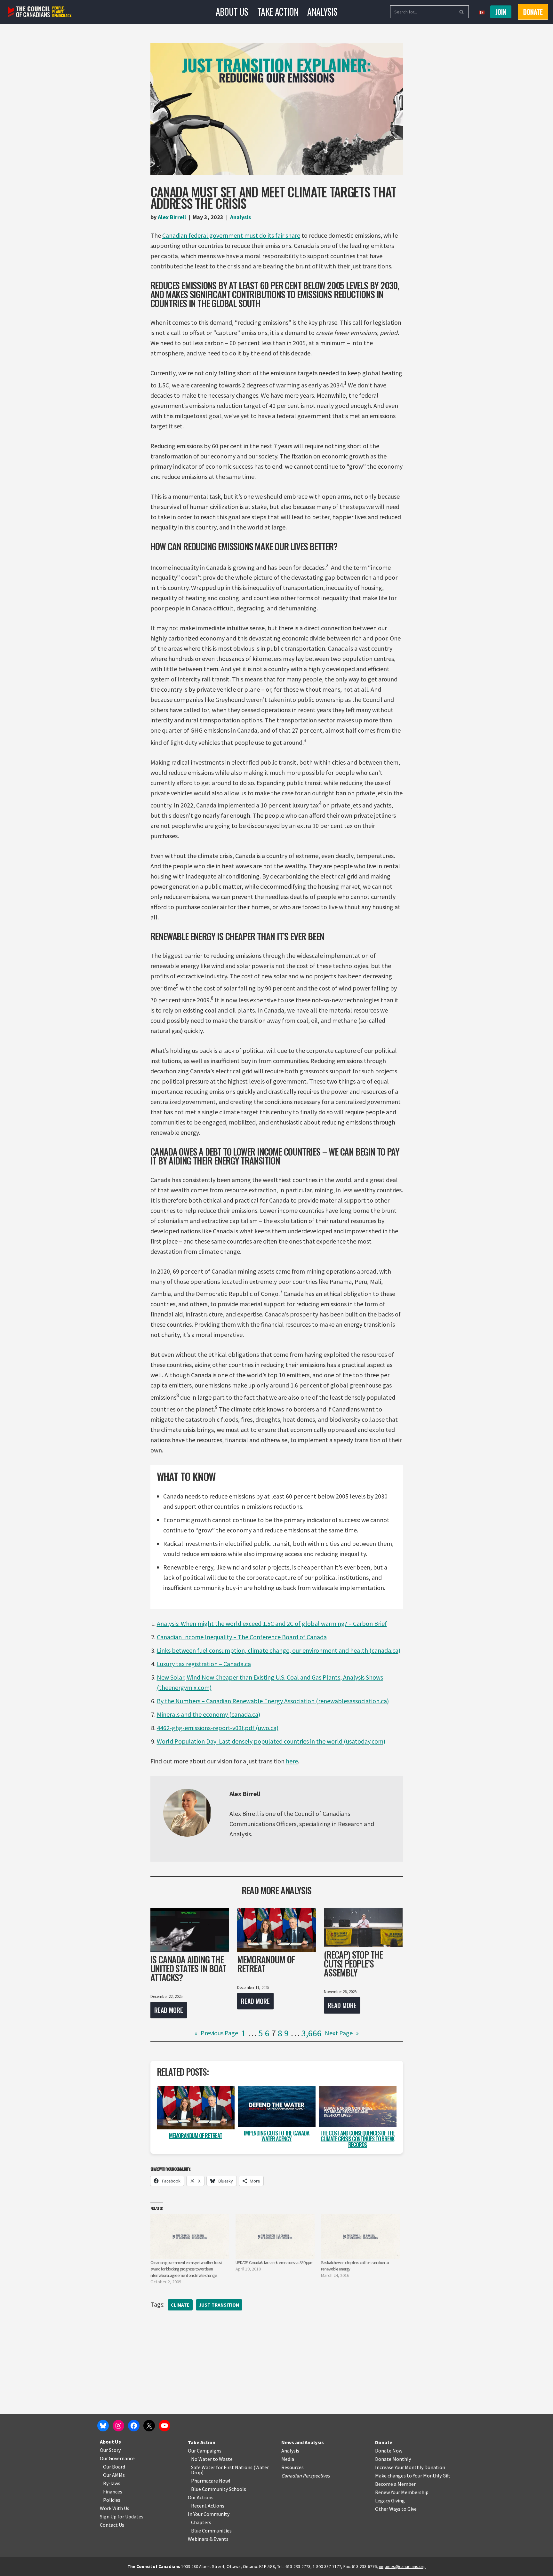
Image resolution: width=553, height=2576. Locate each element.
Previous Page (216, 2033)
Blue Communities (211, 2531)
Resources (293, 2467)
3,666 (312, 2033)
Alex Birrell (172, 217)
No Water (202, 2459)
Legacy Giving (390, 2500)
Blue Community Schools (219, 2489)
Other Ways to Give (396, 2509)
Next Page (342, 2033)
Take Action (278, 12)
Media (288, 2459)
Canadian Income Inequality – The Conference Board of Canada (242, 1637)
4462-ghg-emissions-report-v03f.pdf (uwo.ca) (218, 1728)
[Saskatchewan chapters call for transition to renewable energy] (361, 2237)
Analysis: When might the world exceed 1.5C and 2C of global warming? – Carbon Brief (272, 1623)
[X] (149, 2426)
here (292, 1761)
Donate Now (389, 2451)
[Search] (462, 12)
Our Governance (117, 2458)
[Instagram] (118, 2426)
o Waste (224, 2459)
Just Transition (219, 2305)
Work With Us (115, 2508)
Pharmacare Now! (211, 2481)
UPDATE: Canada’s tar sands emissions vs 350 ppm (274, 2262)
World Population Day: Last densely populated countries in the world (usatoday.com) (271, 1741)
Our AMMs (114, 2475)
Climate (180, 2305)
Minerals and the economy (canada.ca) (208, 1714)
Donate (384, 2442)
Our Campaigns (205, 2451)
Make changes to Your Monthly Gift (413, 2476)
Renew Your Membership (402, 2492)
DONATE (533, 12)
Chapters (201, 2522)
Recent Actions (208, 2506)
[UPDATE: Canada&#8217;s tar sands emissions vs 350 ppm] (275, 2237)
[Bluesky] (103, 2426)
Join (501, 12)
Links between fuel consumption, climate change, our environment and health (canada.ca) (279, 1650)
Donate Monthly (393, 2459)
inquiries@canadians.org (402, 2566)
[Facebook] (134, 2426)
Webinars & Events (208, 2539)
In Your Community (209, 2514)
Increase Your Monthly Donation (410, 2467)
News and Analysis (303, 2442)
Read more (167, 2012)
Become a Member (395, 2484)
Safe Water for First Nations (222, 2467)
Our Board (114, 2467)
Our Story (110, 2450)
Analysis (322, 12)
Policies (112, 2500)
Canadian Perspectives (306, 2476)
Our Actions (201, 2497)
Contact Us (112, 2525)
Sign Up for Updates (122, 2516)
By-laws (112, 2483)
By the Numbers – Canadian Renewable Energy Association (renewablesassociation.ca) (273, 1701)
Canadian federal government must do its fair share (231, 235)
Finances (113, 2492)
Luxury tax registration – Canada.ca (204, 1664)
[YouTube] (164, 2426)
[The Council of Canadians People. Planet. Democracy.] (40, 12)
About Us (232, 12)
